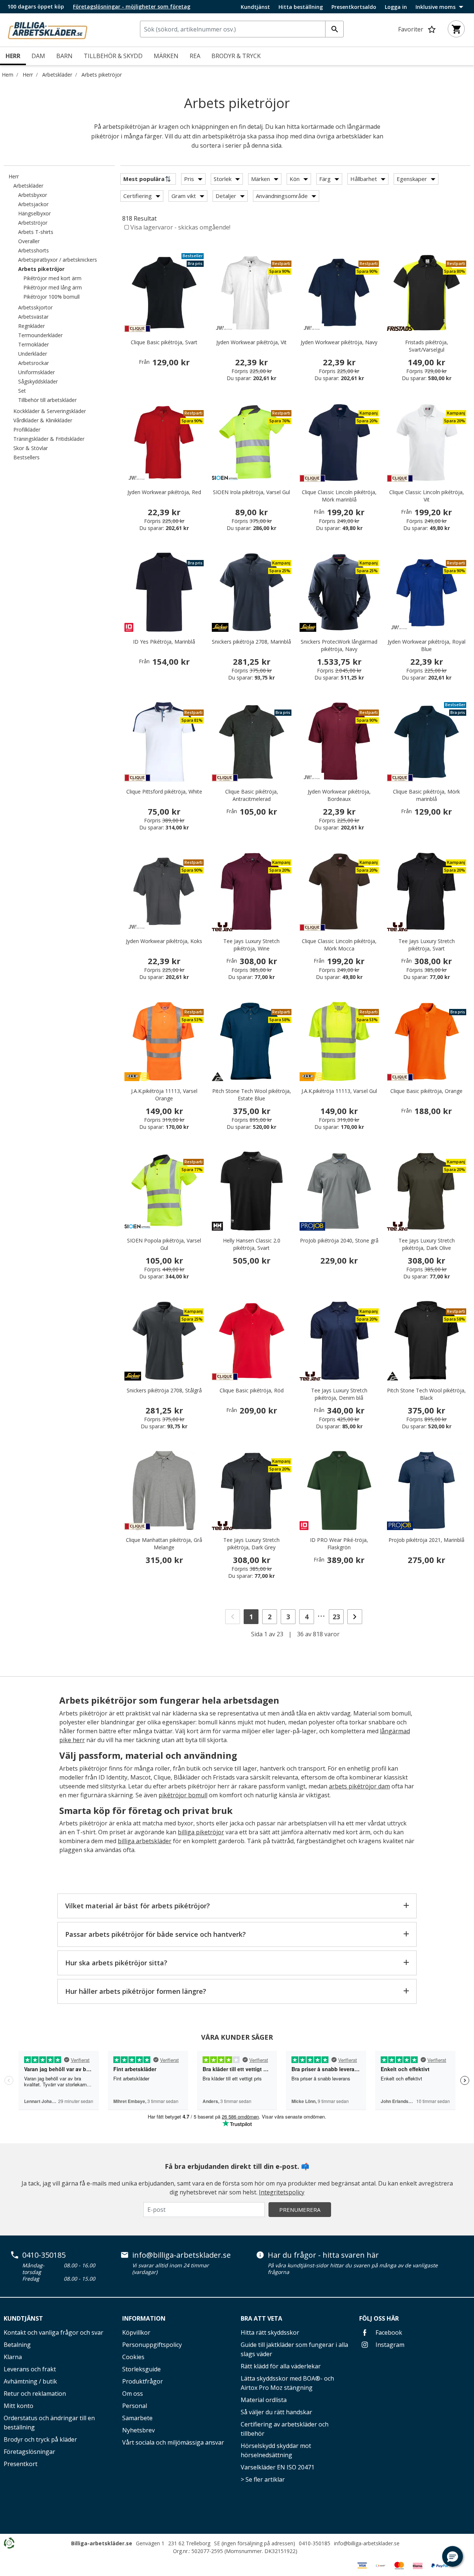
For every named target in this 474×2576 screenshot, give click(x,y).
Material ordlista (264, 2400)
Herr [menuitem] (13, 56)
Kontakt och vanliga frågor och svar (54, 2332)
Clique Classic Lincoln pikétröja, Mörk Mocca (339, 945)
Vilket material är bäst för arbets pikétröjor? (138, 1906)
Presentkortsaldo (354, 7)
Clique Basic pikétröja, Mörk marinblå (426, 795)
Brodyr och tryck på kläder (40, 2439)
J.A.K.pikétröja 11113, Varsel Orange (164, 1095)
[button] (453, 2556)
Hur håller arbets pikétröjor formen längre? (136, 1991)
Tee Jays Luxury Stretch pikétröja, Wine (251, 945)
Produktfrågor (143, 2381)
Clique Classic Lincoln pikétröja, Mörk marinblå (339, 496)
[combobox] (242, 29)
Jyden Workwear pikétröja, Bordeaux (339, 795)
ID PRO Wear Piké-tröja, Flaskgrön (339, 1544)
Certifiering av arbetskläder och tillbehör (285, 2429)
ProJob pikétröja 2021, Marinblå (426, 1540)
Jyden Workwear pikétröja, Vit (251, 342)
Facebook (388, 2332)
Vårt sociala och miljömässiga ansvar (173, 2442)
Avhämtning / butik (30, 2381)
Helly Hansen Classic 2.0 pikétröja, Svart (252, 1244)
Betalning (17, 2345)
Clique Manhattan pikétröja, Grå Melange (164, 1544)
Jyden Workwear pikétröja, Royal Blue (427, 645)
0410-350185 (44, 2255)
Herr (28, 75)
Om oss (133, 2394)
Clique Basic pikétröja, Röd (252, 1390)
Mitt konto (19, 2406)
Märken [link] (166, 56)
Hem (8, 75)
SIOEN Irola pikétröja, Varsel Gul (251, 492)
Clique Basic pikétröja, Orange (426, 1091)
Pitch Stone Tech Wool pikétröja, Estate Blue (252, 1095)
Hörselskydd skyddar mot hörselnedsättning (276, 2450)
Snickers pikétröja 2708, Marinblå (251, 642)
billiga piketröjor (201, 1832)
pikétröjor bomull (183, 1795)
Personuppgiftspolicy (152, 2345)
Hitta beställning (301, 7)
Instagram (389, 2345)
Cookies (133, 2357)
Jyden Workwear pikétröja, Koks (164, 941)
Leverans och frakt (30, 2369)
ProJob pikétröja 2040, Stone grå (339, 1240)
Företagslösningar (29, 2452)
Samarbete (137, 2418)
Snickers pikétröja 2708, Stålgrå (164, 1390)
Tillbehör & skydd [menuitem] (113, 56)
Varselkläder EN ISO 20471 (278, 2467)
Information (144, 2318)
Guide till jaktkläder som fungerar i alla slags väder (294, 2349)
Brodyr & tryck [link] (236, 56)
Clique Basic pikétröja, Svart (164, 342)
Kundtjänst (255, 7)
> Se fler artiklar (263, 2479)
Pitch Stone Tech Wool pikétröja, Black (426, 1394)
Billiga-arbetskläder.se (102, 2543)
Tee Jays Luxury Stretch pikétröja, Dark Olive (427, 1244)
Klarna (13, 2357)
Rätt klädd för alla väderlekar (281, 2366)
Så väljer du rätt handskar (276, 2412)
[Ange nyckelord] (334, 29)
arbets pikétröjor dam (359, 1786)
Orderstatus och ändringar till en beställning (49, 2423)
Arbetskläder (57, 75)
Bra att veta (261, 2318)
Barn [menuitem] (64, 56)
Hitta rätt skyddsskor (270, 2332)
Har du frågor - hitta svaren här (323, 2255)
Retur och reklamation (35, 2394)
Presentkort (21, 2464)
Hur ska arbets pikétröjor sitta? (116, 1963)
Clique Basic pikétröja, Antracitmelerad (252, 795)
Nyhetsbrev (138, 2430)
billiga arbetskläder (145, 1841)
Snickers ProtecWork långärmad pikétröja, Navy (339, 645)
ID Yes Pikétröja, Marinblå (164, 642)
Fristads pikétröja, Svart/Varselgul (427, 346)
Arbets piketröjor (102, 75)
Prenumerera (300, 2210)
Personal (135, 2406)
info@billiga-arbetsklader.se (181, 2255)
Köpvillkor (136, 2332)
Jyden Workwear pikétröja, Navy (339, 342)
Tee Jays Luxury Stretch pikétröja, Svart (427, 945)
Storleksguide (141, 2369)
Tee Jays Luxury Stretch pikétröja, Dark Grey (251, 1544)
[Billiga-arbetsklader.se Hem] (47, 29)
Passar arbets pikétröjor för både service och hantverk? (156, 1934)
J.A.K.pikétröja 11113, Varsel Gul (339, 1091)
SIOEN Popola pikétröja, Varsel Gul (164, 1244)
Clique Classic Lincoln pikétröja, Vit (427, 496)
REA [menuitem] (195, 56)
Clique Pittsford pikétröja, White (164, 791)
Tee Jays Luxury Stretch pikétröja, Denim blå (339, 1394)
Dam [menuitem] (38, 56)
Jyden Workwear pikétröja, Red (164, 492)
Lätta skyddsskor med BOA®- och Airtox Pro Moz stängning (287, 2383)
